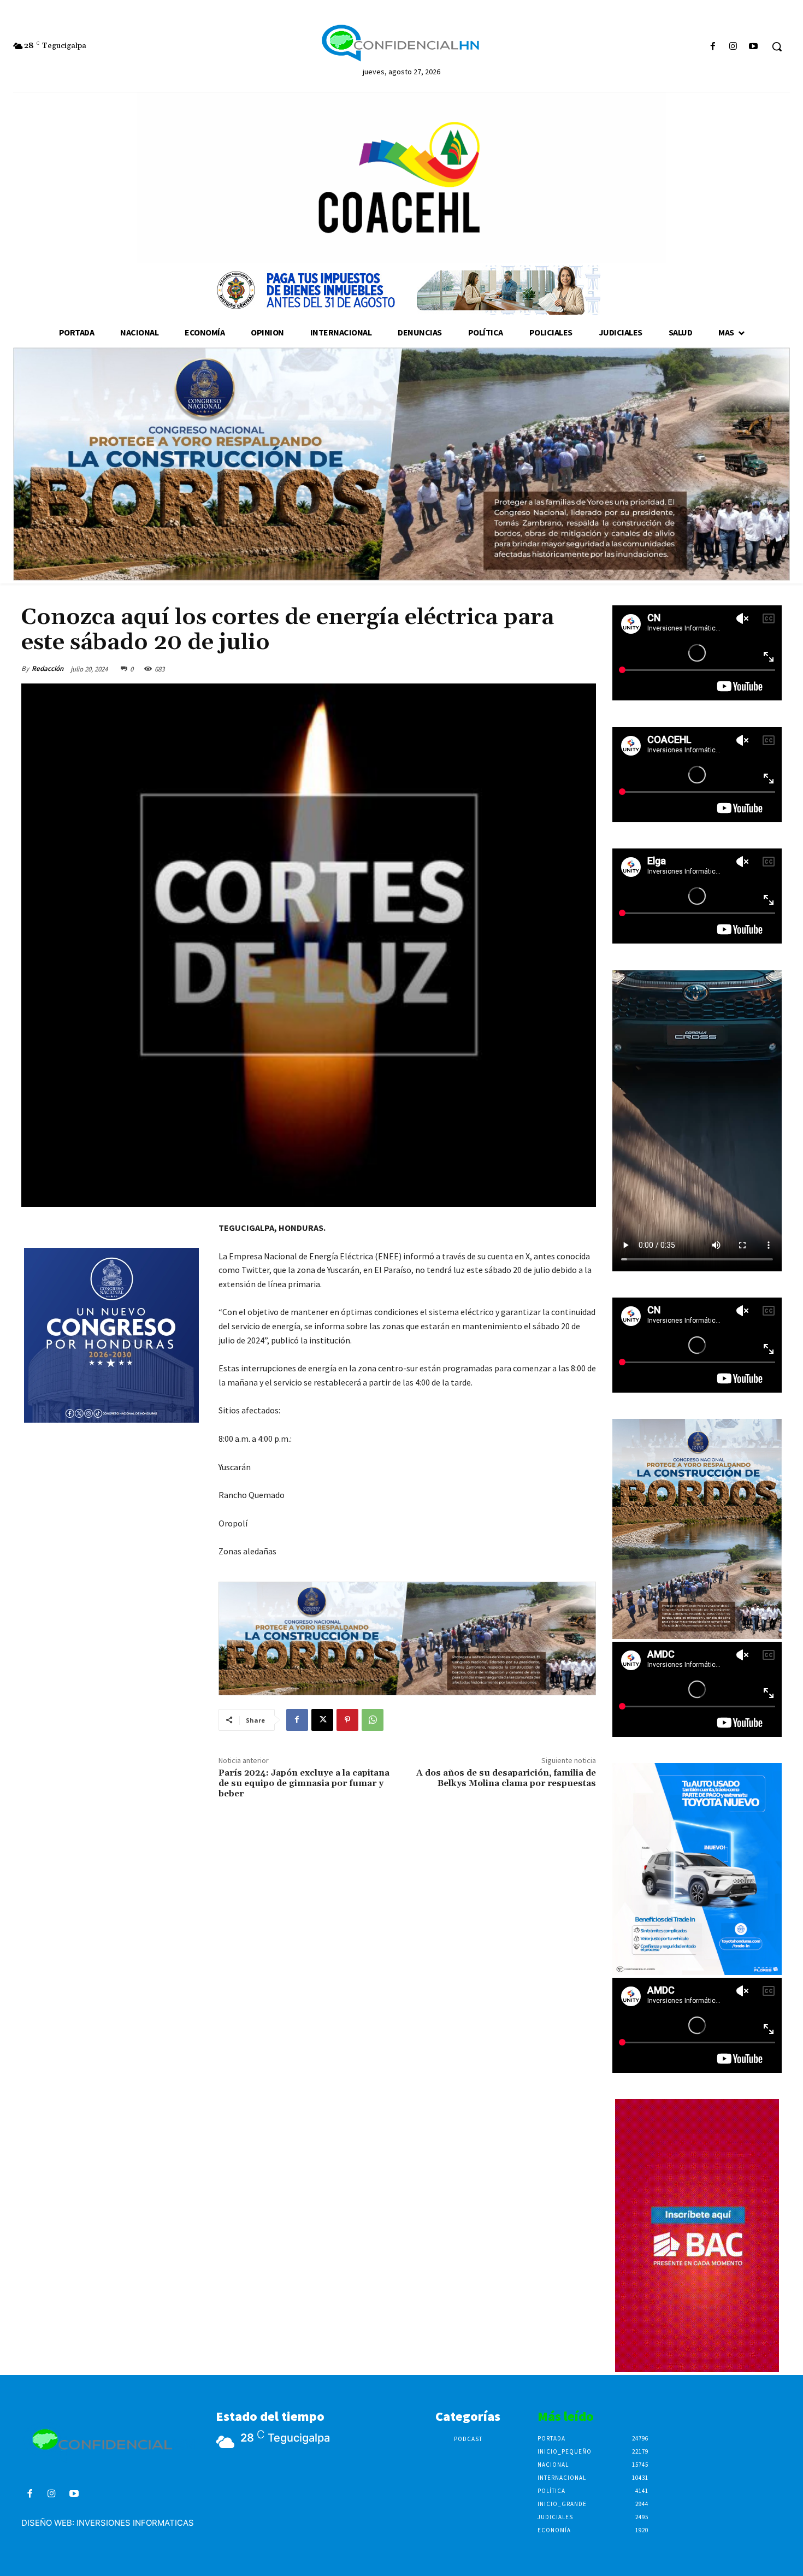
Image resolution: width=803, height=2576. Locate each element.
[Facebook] (713, 47)
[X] (322, 1720)
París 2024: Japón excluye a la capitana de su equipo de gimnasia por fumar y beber (304, 1783)
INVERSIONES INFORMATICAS (135, 2523)
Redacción (48, 668)
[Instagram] (733, 47)
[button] (777, 46)
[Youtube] (754, 47)
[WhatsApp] (373, 1720)
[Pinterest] (347, 1720)
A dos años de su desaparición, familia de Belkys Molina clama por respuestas (506, 1778)
